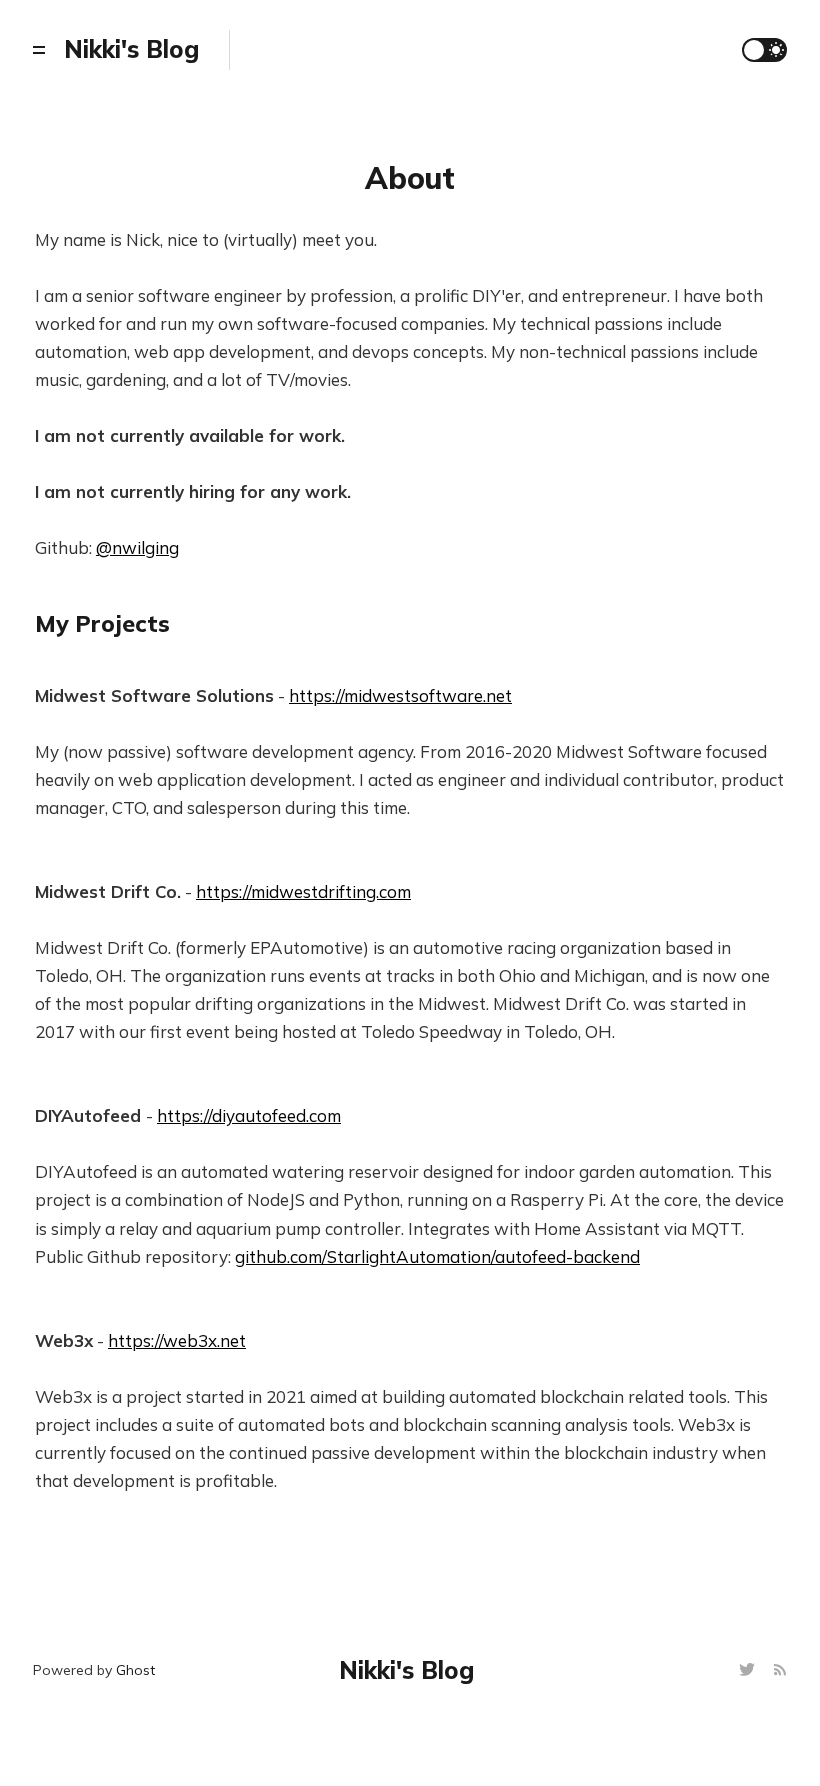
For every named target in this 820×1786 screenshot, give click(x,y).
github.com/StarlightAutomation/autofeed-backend (437, 1256)
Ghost (135, 1670)
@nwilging (137, 547)
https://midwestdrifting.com (303, 891)
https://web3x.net (177, 1340)
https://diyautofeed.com (249, 1115)
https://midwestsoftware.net (400, 695)
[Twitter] (749, 1670)
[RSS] (780, 1670)
